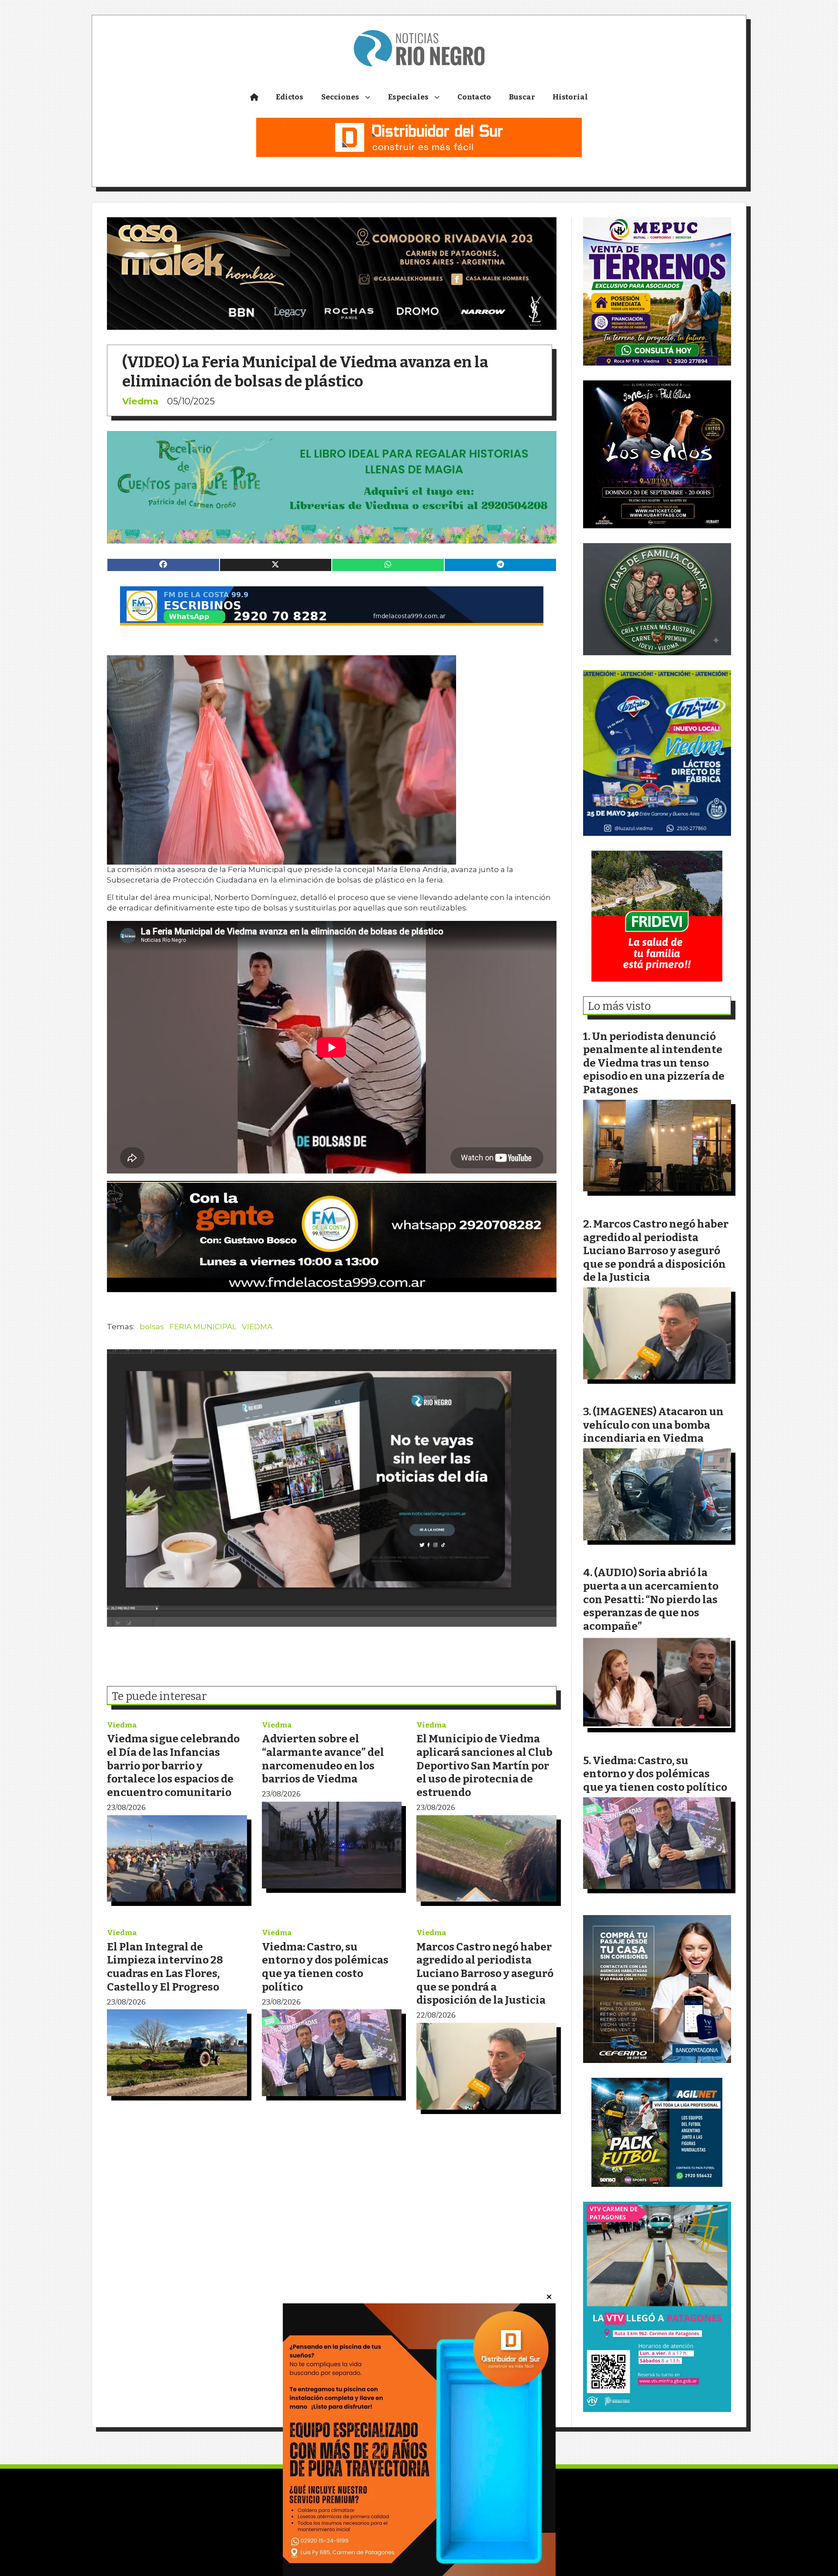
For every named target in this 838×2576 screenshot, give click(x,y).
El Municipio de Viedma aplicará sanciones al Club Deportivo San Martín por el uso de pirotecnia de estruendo (484, 1765)
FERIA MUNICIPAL (203, 1327)
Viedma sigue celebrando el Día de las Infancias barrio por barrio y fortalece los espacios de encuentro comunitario (173, 1765)
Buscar (522, 97)
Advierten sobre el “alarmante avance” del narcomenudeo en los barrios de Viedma (323, 1759)
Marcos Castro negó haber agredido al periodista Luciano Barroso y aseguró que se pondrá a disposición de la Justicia (485, 1973)
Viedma (140, 401)
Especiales (408, 97)
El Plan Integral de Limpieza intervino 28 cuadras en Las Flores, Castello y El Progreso (165, 1967)
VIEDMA (257, 1327)
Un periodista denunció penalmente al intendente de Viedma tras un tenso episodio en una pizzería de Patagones (654, 1063)
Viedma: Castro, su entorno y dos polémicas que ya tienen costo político (325, 1967)
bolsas (152, 1327)
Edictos (290, 97)
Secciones (340, 97)
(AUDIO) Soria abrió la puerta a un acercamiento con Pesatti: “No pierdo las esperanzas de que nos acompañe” (651, 1599)
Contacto (474, 97)
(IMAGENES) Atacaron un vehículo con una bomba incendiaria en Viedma (653, 1425)
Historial (570, 97)
